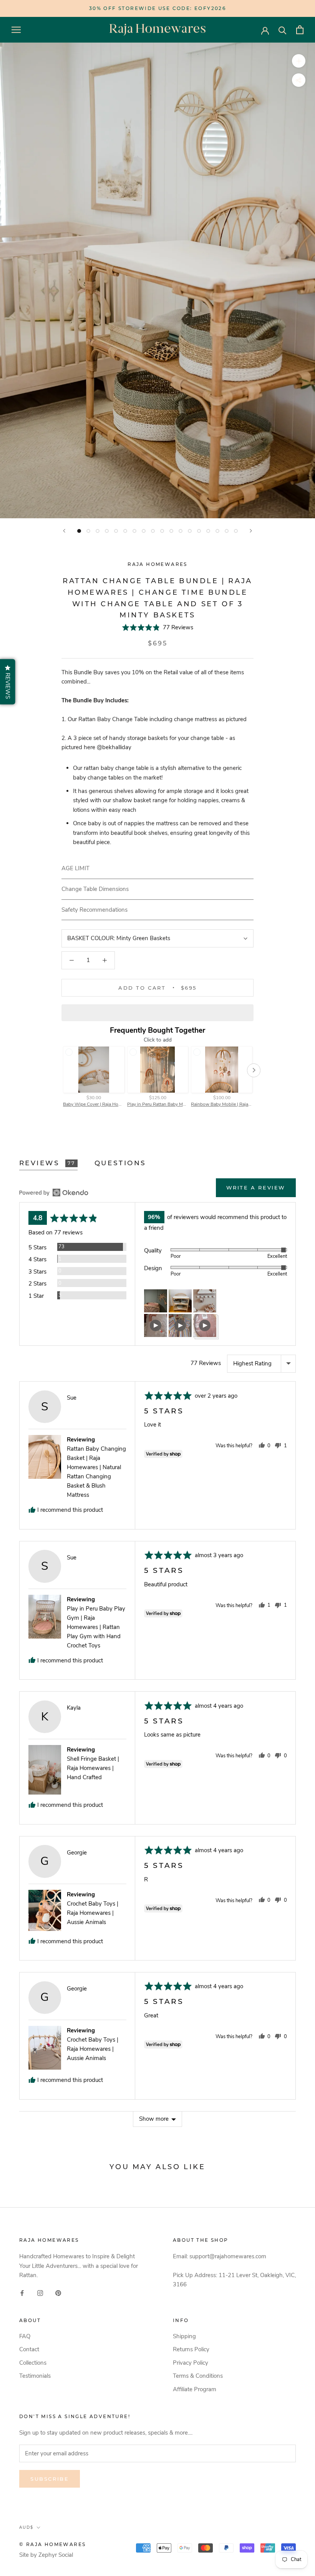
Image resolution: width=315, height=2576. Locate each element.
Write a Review (256, 1188)
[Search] (283, 30)
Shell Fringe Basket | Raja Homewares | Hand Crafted (93, 1768)
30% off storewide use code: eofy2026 (157, 8)
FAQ (25, 2336)
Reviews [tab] (47, 1163)
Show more (154, 2119)
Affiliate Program (195, 2389)
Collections (33, 2363)
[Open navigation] (16, 30)
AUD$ (26, 2527)
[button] (158, 627)
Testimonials (35, 2376)
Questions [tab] (120, 1163)
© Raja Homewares (52, 2544)
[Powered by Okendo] (54, 1193)
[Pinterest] (58, 2293)
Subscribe (50, 2479)
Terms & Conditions (198, 2376)
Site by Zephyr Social (46, 2555)
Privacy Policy (191, 2363)
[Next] (251, 531)
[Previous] (64, 531)
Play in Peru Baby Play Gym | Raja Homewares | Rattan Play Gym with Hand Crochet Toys (96, 1627)
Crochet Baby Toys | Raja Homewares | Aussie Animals (93, 1913)
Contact (29, 2349)
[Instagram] (40, 2293)
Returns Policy (191, 2349)
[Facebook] (22, 2293)
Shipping (184, 2336)
